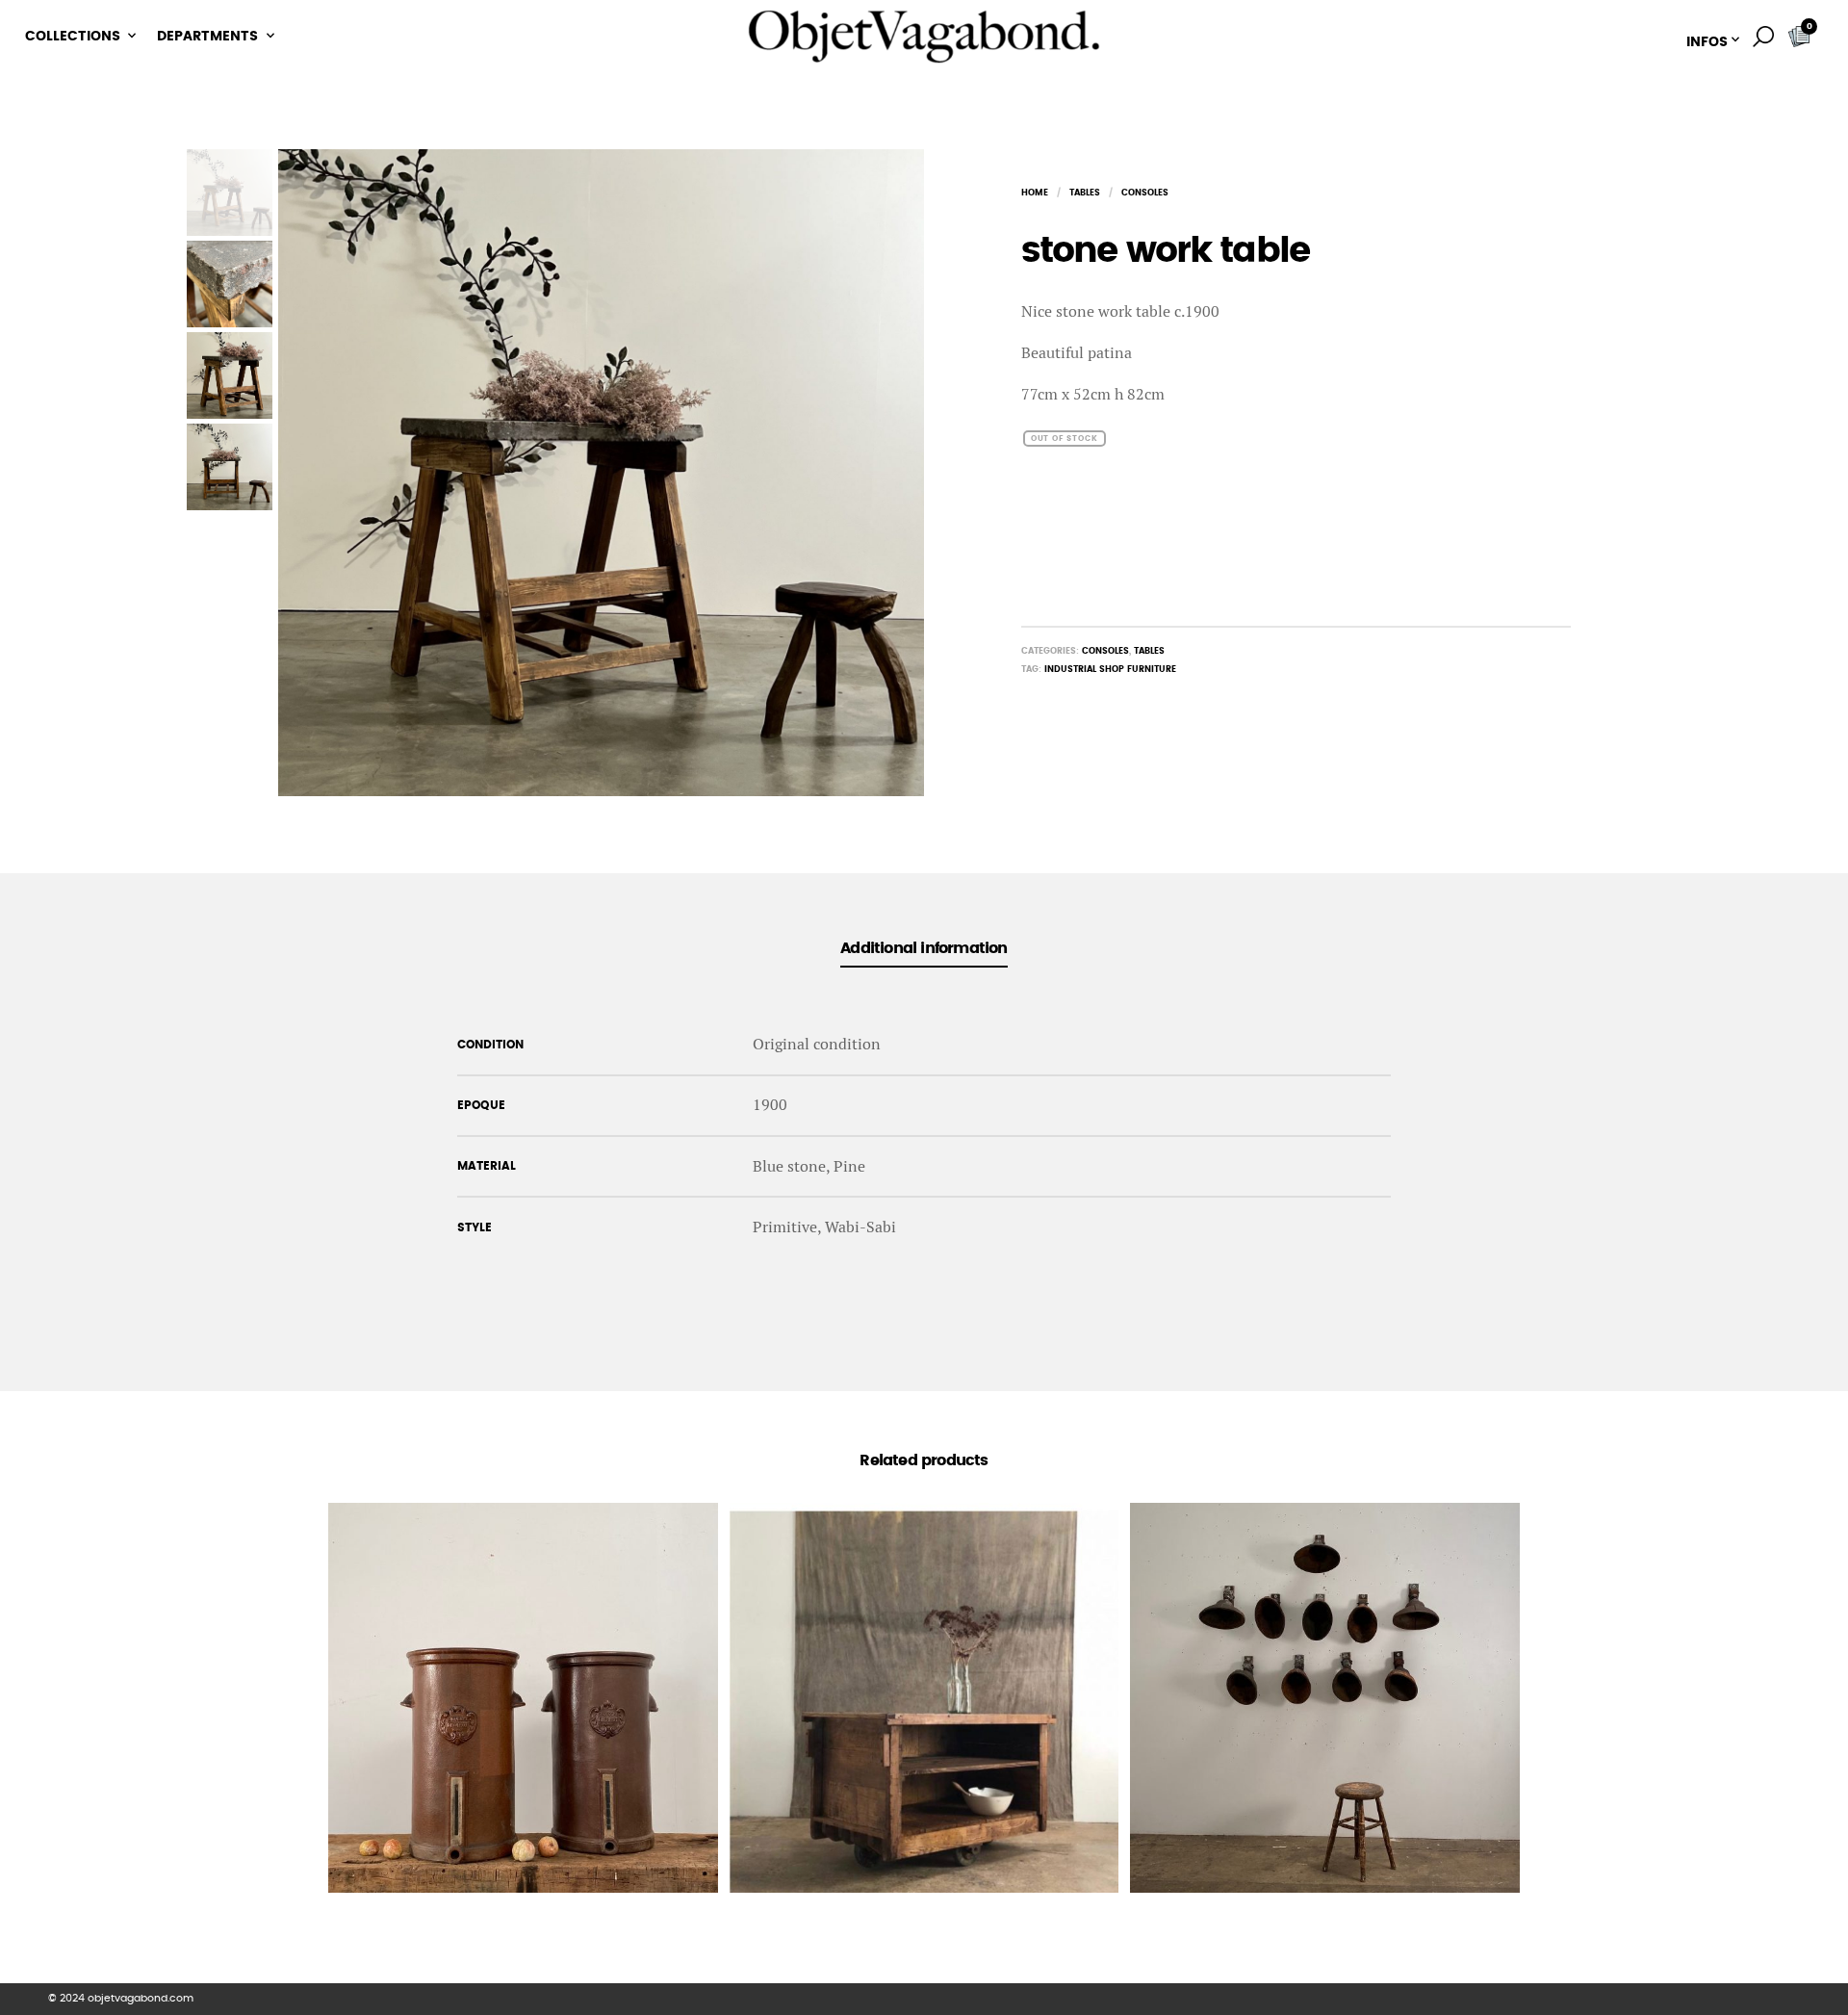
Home (1035, 193)
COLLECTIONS (73, 37)
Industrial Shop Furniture (1110, 670)
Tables (1085, 193)
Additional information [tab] (924, 948)
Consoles (1145, 193)
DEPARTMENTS (207, 37)
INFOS (1707, 42)
